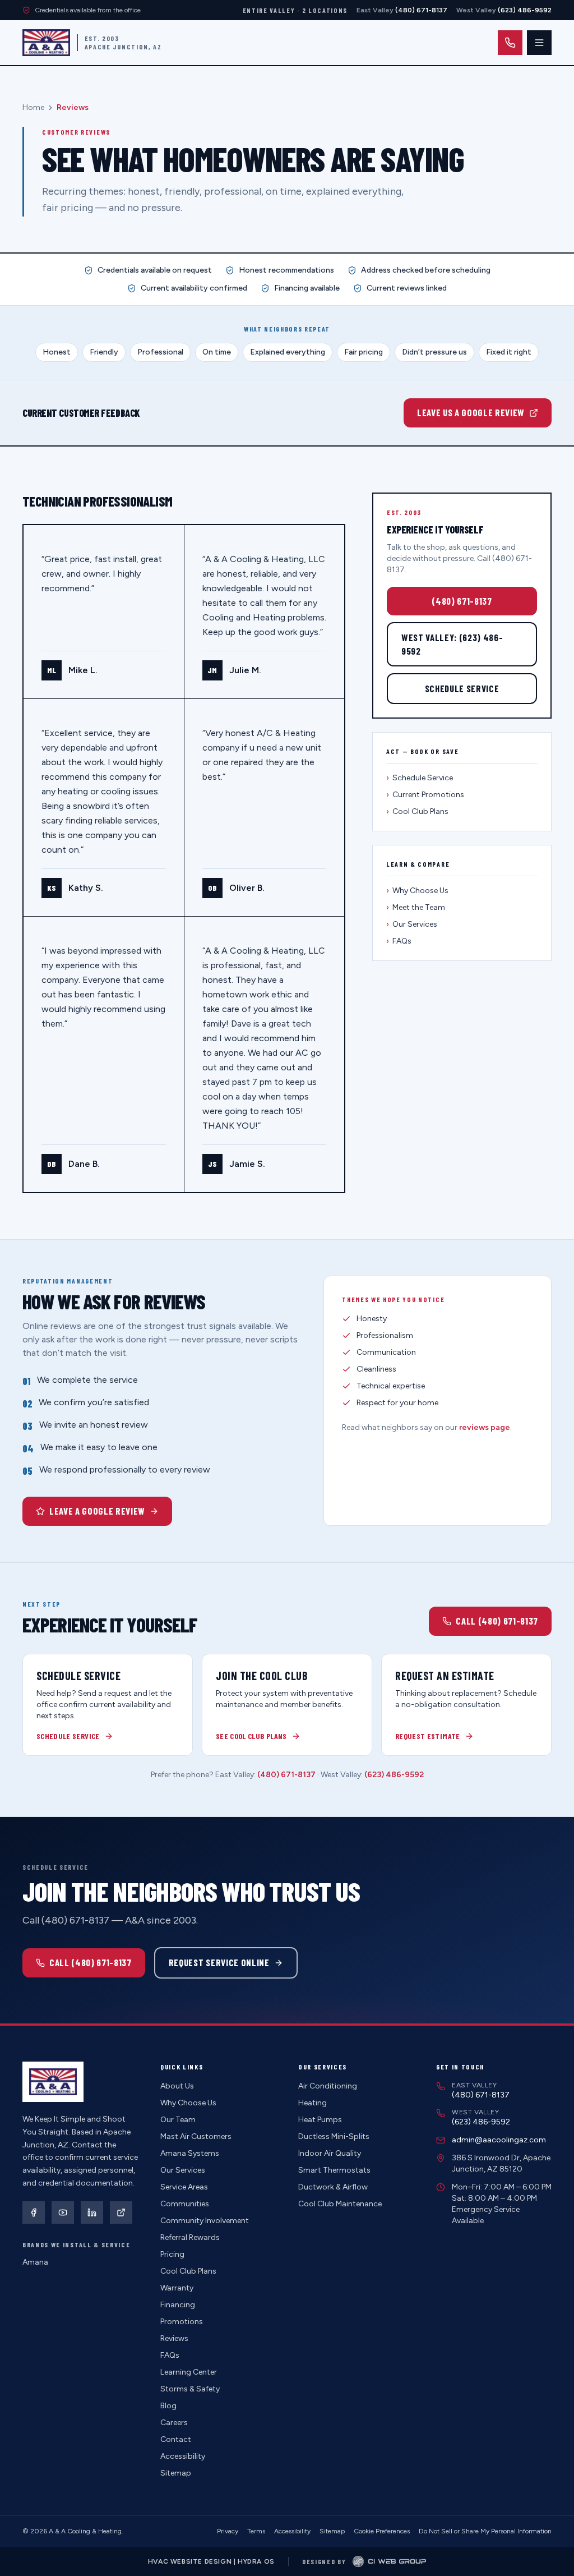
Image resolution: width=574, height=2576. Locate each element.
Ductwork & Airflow (333, 2187)
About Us (177, 2086)
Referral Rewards (190, 2237)
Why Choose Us (417, 891)
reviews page (485, 1427)
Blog (168, 2406)
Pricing (172, 2254)
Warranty (177, 2288)
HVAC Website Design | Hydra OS (211, 2561)
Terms (256, 2531)
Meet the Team (416, 907)
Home (33, 107)
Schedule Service (462, 688)
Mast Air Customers (196, 2136)
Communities (185, 2204)
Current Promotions (425, 795)
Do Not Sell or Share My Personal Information (485, 2531)
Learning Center (189, 2372)
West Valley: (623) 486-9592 (452, 644)
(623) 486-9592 (394, 1775)
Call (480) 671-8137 (497, 1621)
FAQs (399, 941)
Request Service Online (219, 1962)
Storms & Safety (190, 2389)
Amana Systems (190, 2153)
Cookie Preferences (382, 2531)
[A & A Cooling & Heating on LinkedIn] (92, 2212)
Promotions (182, 2322)
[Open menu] (539, 43)
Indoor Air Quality (330, 2153)
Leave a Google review (97, 1511)
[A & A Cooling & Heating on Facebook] (34, 2212)
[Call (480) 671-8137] (510, 43)
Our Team (178, 2120)
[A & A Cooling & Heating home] (46, 43)
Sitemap (176, 2473)
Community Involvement (205, 2221)
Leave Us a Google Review (471, 412)
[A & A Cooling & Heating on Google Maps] (121, 2212)
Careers (174, 2423)
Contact (176, 2439)
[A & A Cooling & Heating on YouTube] (63, 2212)
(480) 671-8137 (462, 601)
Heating (313, 2103)
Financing (178, 2305)
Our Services (412, 924)
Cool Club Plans (417, 811)
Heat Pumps (320, 2120)
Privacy (228, 2531)
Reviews (174, 2338)
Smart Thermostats (334, 2170)
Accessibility (183, 2456)
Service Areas (184, 2187)
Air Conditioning (328, 2086)
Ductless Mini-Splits (334, 2136)
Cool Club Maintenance (340, 2204)
